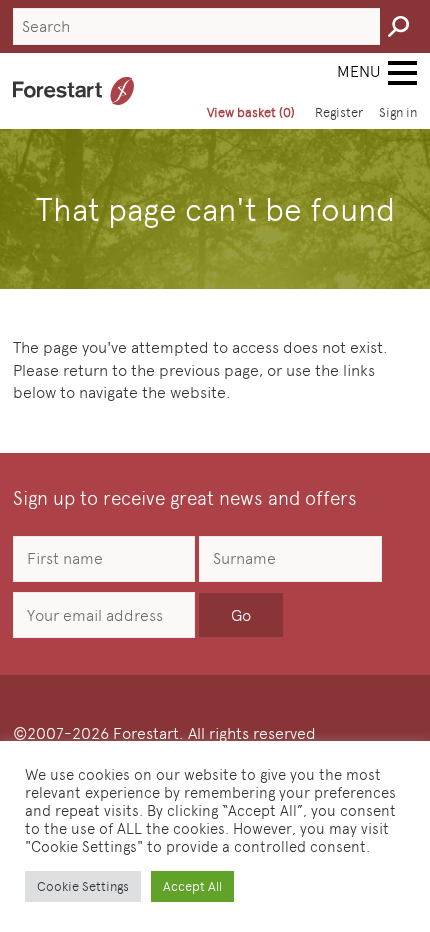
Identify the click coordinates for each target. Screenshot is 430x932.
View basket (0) (251, 112)
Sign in (398, 112)
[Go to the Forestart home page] (73, 91)
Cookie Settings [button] (83, 886)
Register (339, 112)
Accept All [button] (192, 886)
